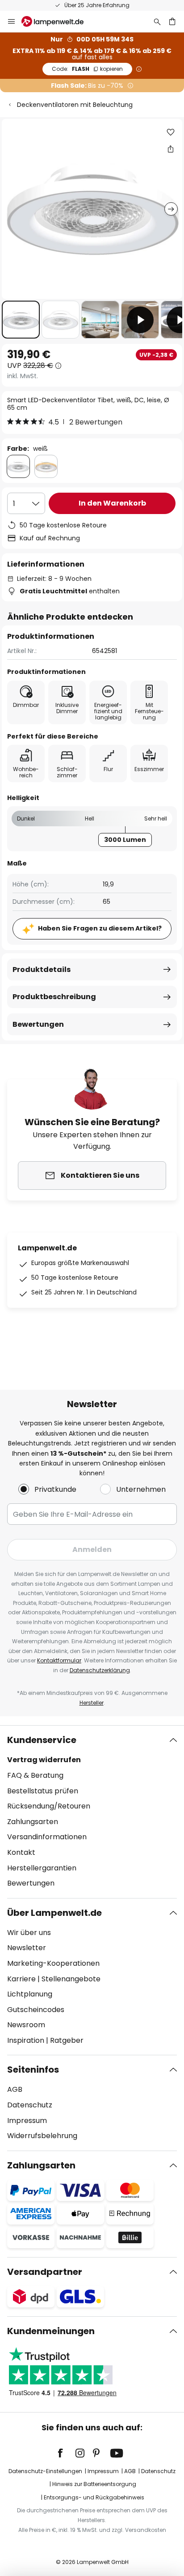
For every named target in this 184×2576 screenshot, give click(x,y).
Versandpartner (45, 2272)
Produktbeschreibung (54, 997)
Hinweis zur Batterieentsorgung (94, 2484)
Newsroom (26, 2025)
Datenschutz (30, 2105)
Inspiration (26, 2040)
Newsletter (27, 1948)
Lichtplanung (30, 1994)
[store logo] (58, 21)
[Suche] (157, 21)
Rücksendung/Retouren (49, 1806)
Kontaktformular (59, 1660)
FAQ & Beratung (35, 1775)
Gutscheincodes (36, 2010)
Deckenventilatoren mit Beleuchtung (75, 105)
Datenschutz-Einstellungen (45, 2471)
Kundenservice (42, 1740)
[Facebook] (66, 2453)
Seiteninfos (33, 2070)
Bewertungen (38, 1024)
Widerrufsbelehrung (42, 2136)
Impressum (27, 2121)
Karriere (21, 1979)
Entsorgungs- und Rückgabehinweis (94, 2497)
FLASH (87, 69)
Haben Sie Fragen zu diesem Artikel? (100, 928)
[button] (21, 320)
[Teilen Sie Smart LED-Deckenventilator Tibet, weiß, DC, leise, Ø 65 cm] (171, 149)
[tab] (92, 1812)
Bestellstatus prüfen (43, 1791)
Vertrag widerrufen (44, 1760)
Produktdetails (42, 970)
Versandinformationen (47, 1837)
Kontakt (21, 1852)
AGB (15, 2089)
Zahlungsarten (33, 1822)
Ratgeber (67, 2040)
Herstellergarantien (42, 1868)
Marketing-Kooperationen (53, 1963)
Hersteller (92, 1703)
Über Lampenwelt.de (54, 1913)
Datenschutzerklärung (100, 1670)
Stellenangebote (71, 1979)
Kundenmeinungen (51, 2331)
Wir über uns (29, 1933)
